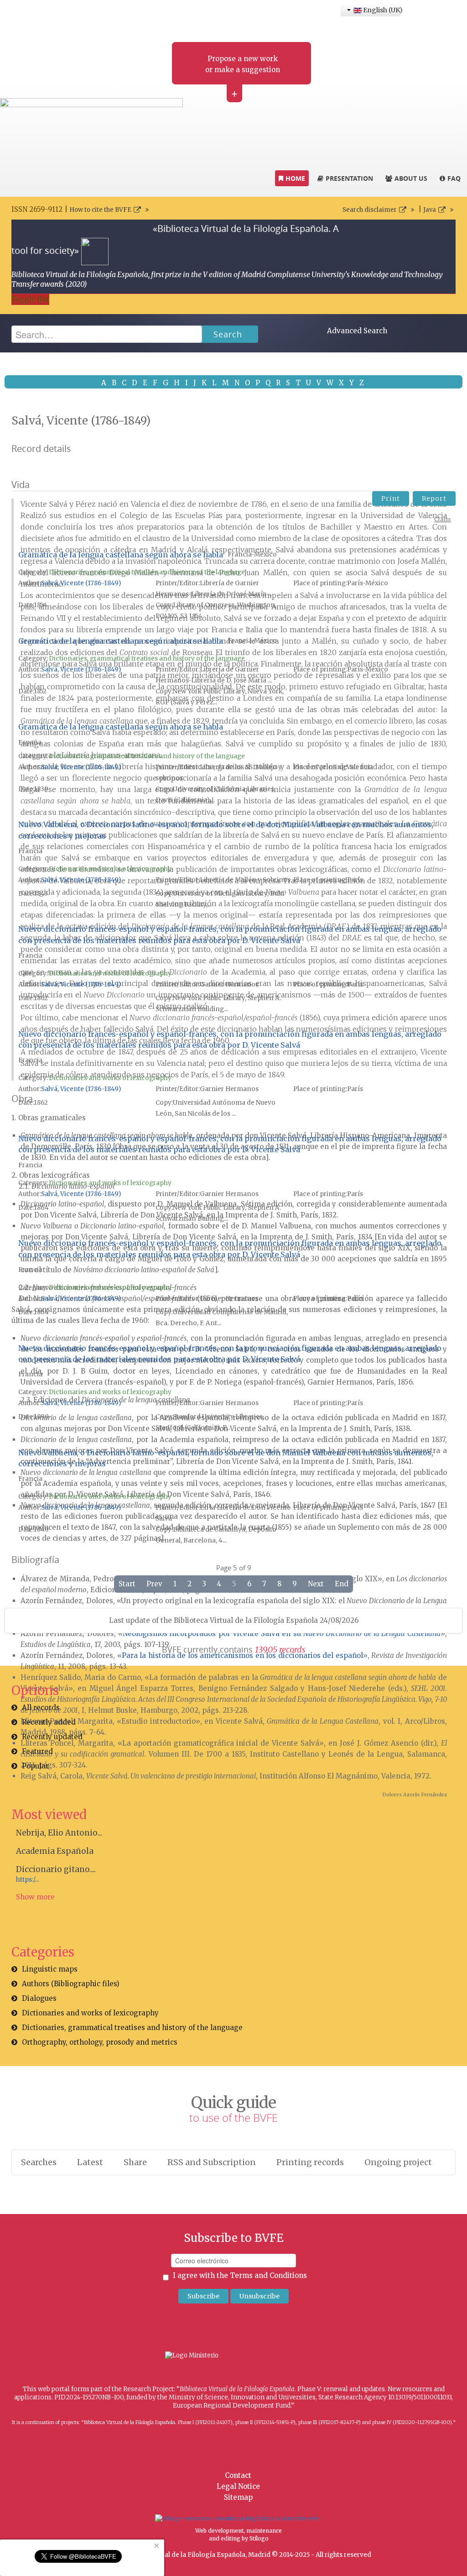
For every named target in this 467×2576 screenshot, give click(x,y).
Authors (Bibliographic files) (71, 1984)
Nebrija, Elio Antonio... (59, 1833)
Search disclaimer (370, 210)
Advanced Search (357, 331)
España (30, 742)
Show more (35, 1897)
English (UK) (381, 10)
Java (430, 210)
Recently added (49, 1722)
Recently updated (52, 1737)
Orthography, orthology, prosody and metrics (100, 2042)
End (342, 1584)
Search (228, 334)
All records (41, 1708)
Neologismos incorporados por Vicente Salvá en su (282, 1634)
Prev (154, 1584)
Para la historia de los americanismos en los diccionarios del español (242, 1655)
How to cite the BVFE (100, 210)
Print (391, 498)
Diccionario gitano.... (56, 1869)
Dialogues (39, 1998)
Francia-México (252, 554)
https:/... (27, 1880)
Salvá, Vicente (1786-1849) (81, 583)
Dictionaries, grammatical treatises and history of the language (147, 572)
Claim (443, 519)
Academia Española (55, 1851)
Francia (30, 851)
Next (316, 1584)
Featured (37, 1751)
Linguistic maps (50, 1969)
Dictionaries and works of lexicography (110, 869)
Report (434, 498)
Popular (35, 1766)
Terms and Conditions (268, 2275)
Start (127, 1584)
